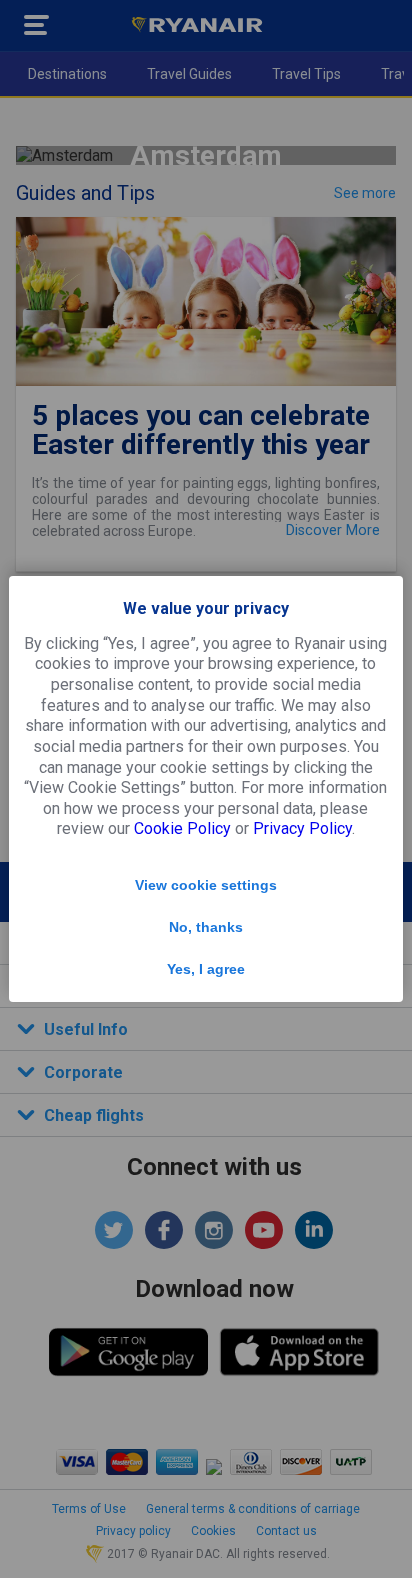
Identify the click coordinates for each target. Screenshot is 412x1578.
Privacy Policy (302, 828)
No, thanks (206, 927)
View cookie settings (206, 885)
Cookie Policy (182, 828)
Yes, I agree (206, 969)
